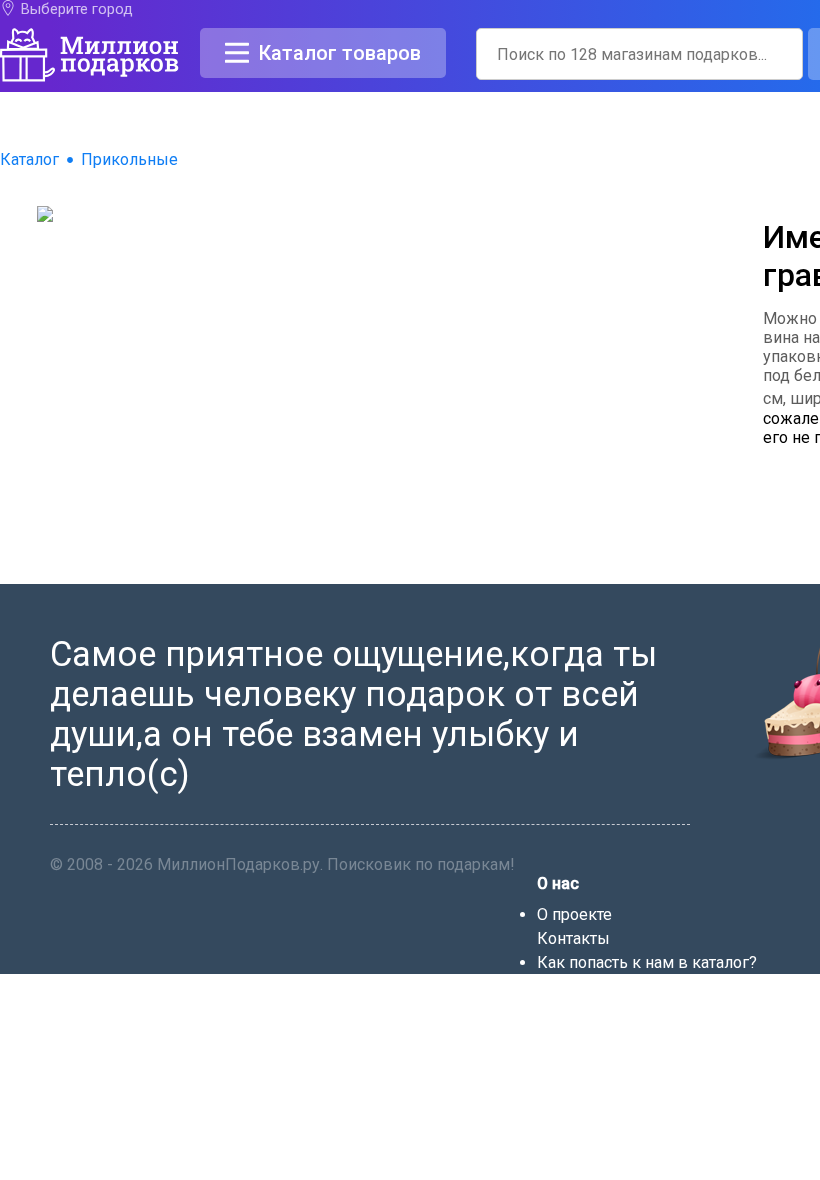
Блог (555, 986)
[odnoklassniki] (600, 1113)
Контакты (573, 938)
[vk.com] (574, 1113)
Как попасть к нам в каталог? (647, 962)
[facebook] (548, 1113)
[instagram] (650, 1113)
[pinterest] (625, 1113)
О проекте (574, 914)
